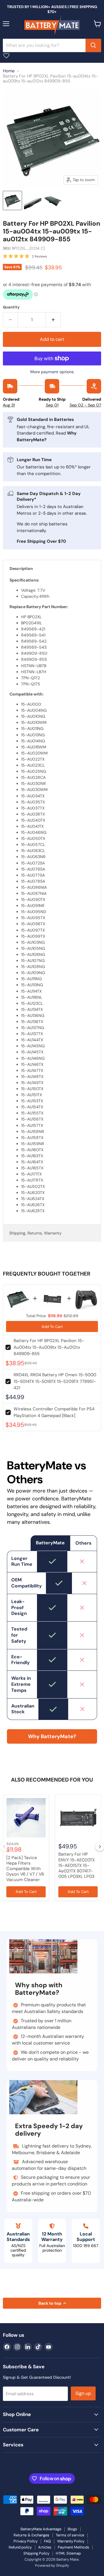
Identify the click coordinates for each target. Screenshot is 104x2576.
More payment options (52, 372)
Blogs (72, 2529)
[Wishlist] (6, 56)
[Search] (93, 45)
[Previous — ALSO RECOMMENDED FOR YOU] (4, 1847)
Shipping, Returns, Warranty (35, 1233)
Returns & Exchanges (31, 2535)
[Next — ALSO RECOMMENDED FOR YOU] (100, 1847)
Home (9, 71)
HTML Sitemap (68, 2553)
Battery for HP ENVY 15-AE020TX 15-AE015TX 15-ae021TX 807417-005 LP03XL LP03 (77, 1865)
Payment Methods (74, 2547)
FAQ (47, 2541)
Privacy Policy (26, 2541)
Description (21, 568)
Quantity (11, 307)
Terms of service (70, 2535)
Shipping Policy (36, 2553)
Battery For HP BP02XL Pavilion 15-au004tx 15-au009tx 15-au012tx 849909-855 (49, 1347)
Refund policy (20, 2547)
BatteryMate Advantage (41, 2529)
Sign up (83, 2393)
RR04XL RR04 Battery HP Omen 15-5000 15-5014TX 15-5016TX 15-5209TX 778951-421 (55, 1381)
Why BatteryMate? (52, 1736)
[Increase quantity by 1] (53, 320)
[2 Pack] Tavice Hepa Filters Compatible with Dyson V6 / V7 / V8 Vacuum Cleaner (25, 1869)
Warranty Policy (71, 2541)
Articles (45, 2547)
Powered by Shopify (52, 2565)
